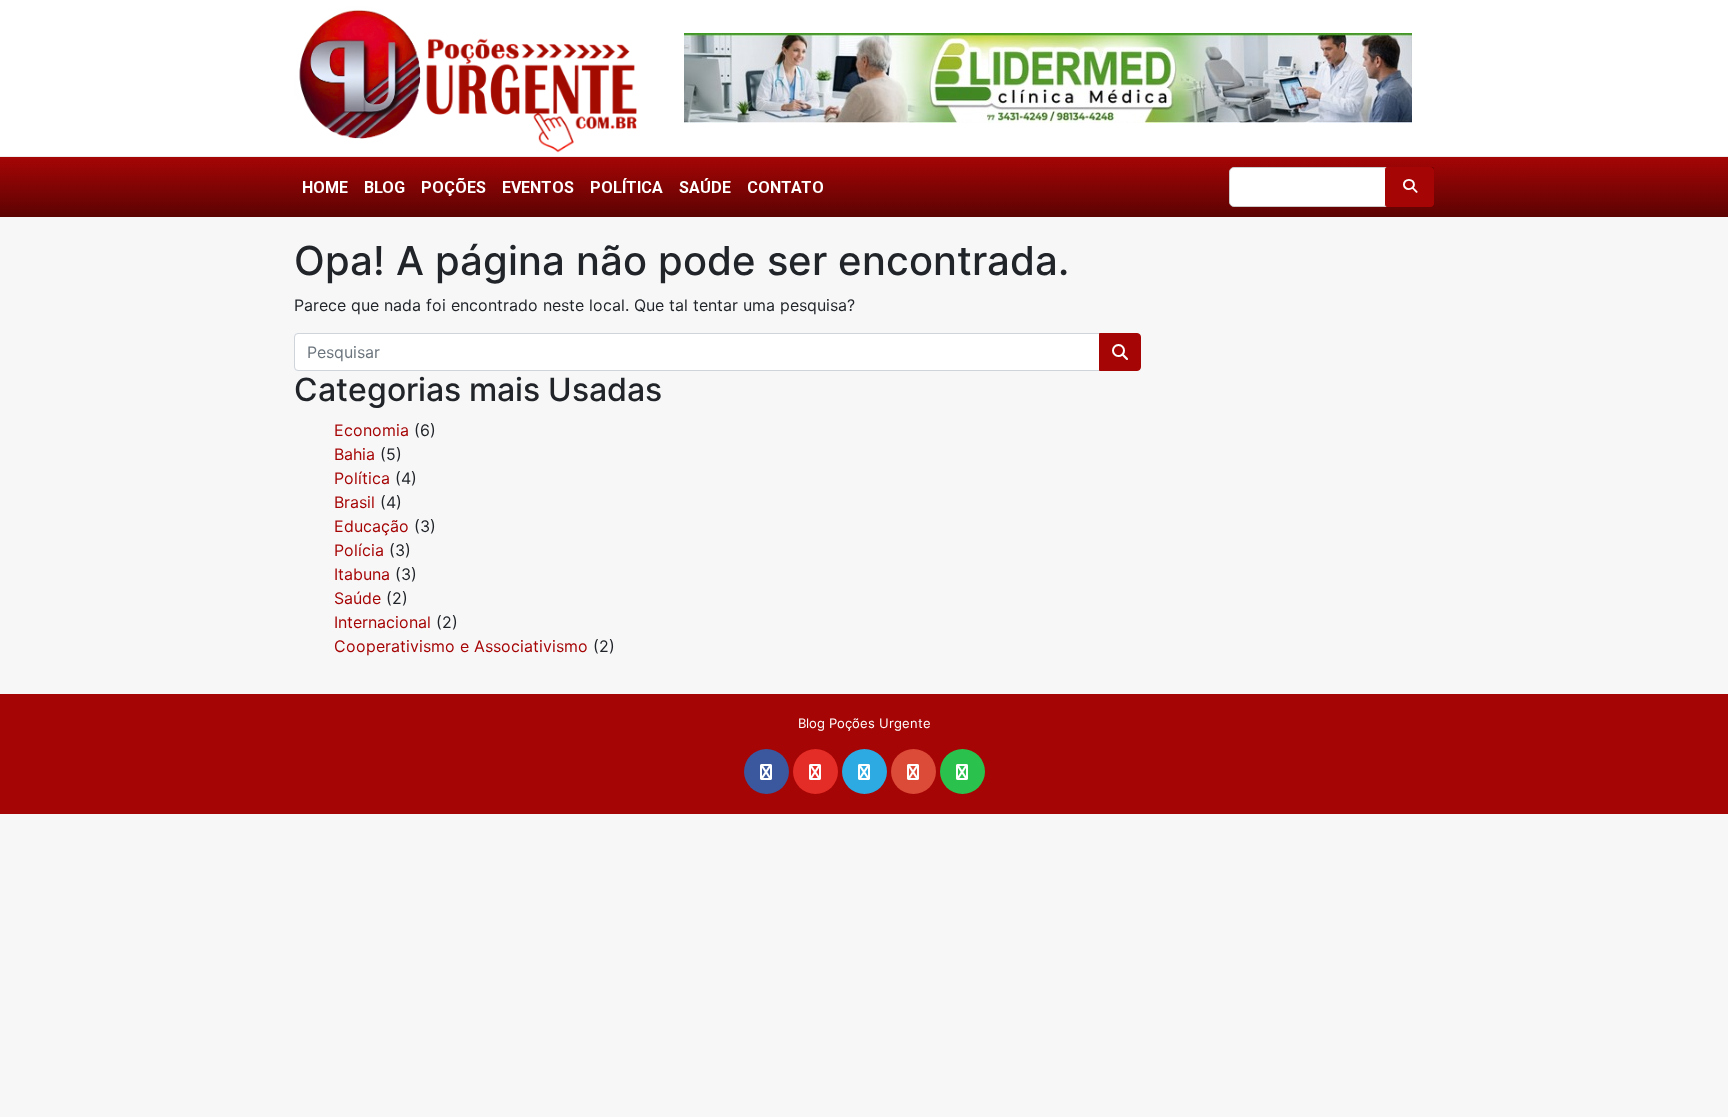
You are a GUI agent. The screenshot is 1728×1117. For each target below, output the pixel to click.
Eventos (538, 187)
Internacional (382, 622)
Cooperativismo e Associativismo (461, 646)
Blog (384, 187)
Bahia (354, 454)
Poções (453, 187)
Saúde (705, 187)
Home (325, 187)
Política (626, 187)
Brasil (354, 502)
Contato (785, 187)
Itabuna (362, 574)
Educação (371, 526)
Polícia (359, 550)
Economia (371, 430)
